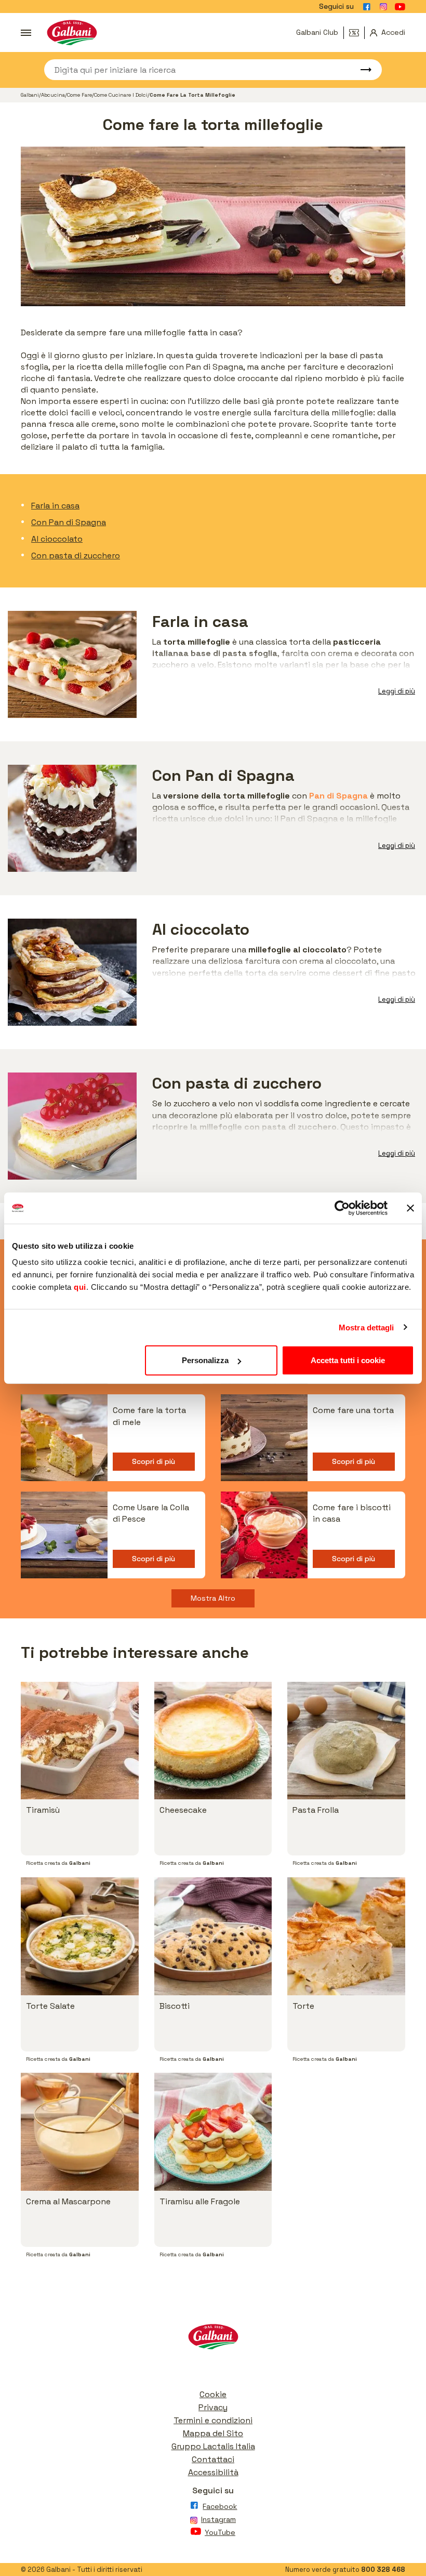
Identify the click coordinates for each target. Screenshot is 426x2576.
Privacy (213, 2407)
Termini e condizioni (213, 2420)
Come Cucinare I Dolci (121, 95)
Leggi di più (397, 691)
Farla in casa (55, 506)
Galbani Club (317, 32)
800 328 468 (383, 2570)
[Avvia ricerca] (361, 70)
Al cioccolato (57, 539)
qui (80, 1287)
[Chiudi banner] (410, 1208)
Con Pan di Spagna (69, 522)
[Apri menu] (26, 33)
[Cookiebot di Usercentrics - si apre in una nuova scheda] (342, 1208)
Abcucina (53, 95)
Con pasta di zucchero (76, 555)
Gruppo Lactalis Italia (213, 2446)
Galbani (30, 95)
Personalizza (205, 1360)
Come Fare (79, 95)
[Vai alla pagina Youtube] (400, 7)
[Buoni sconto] (357, 33)
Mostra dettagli (367, 1327)
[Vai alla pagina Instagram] (383, 7)
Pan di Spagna (338, 796)
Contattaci (213, 2459)
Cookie (213, 2394)
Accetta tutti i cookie (348, 1360)
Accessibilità (213, 2472)
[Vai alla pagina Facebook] (367, 7)
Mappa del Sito (213, 2433)
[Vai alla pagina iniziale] (72, 32)
